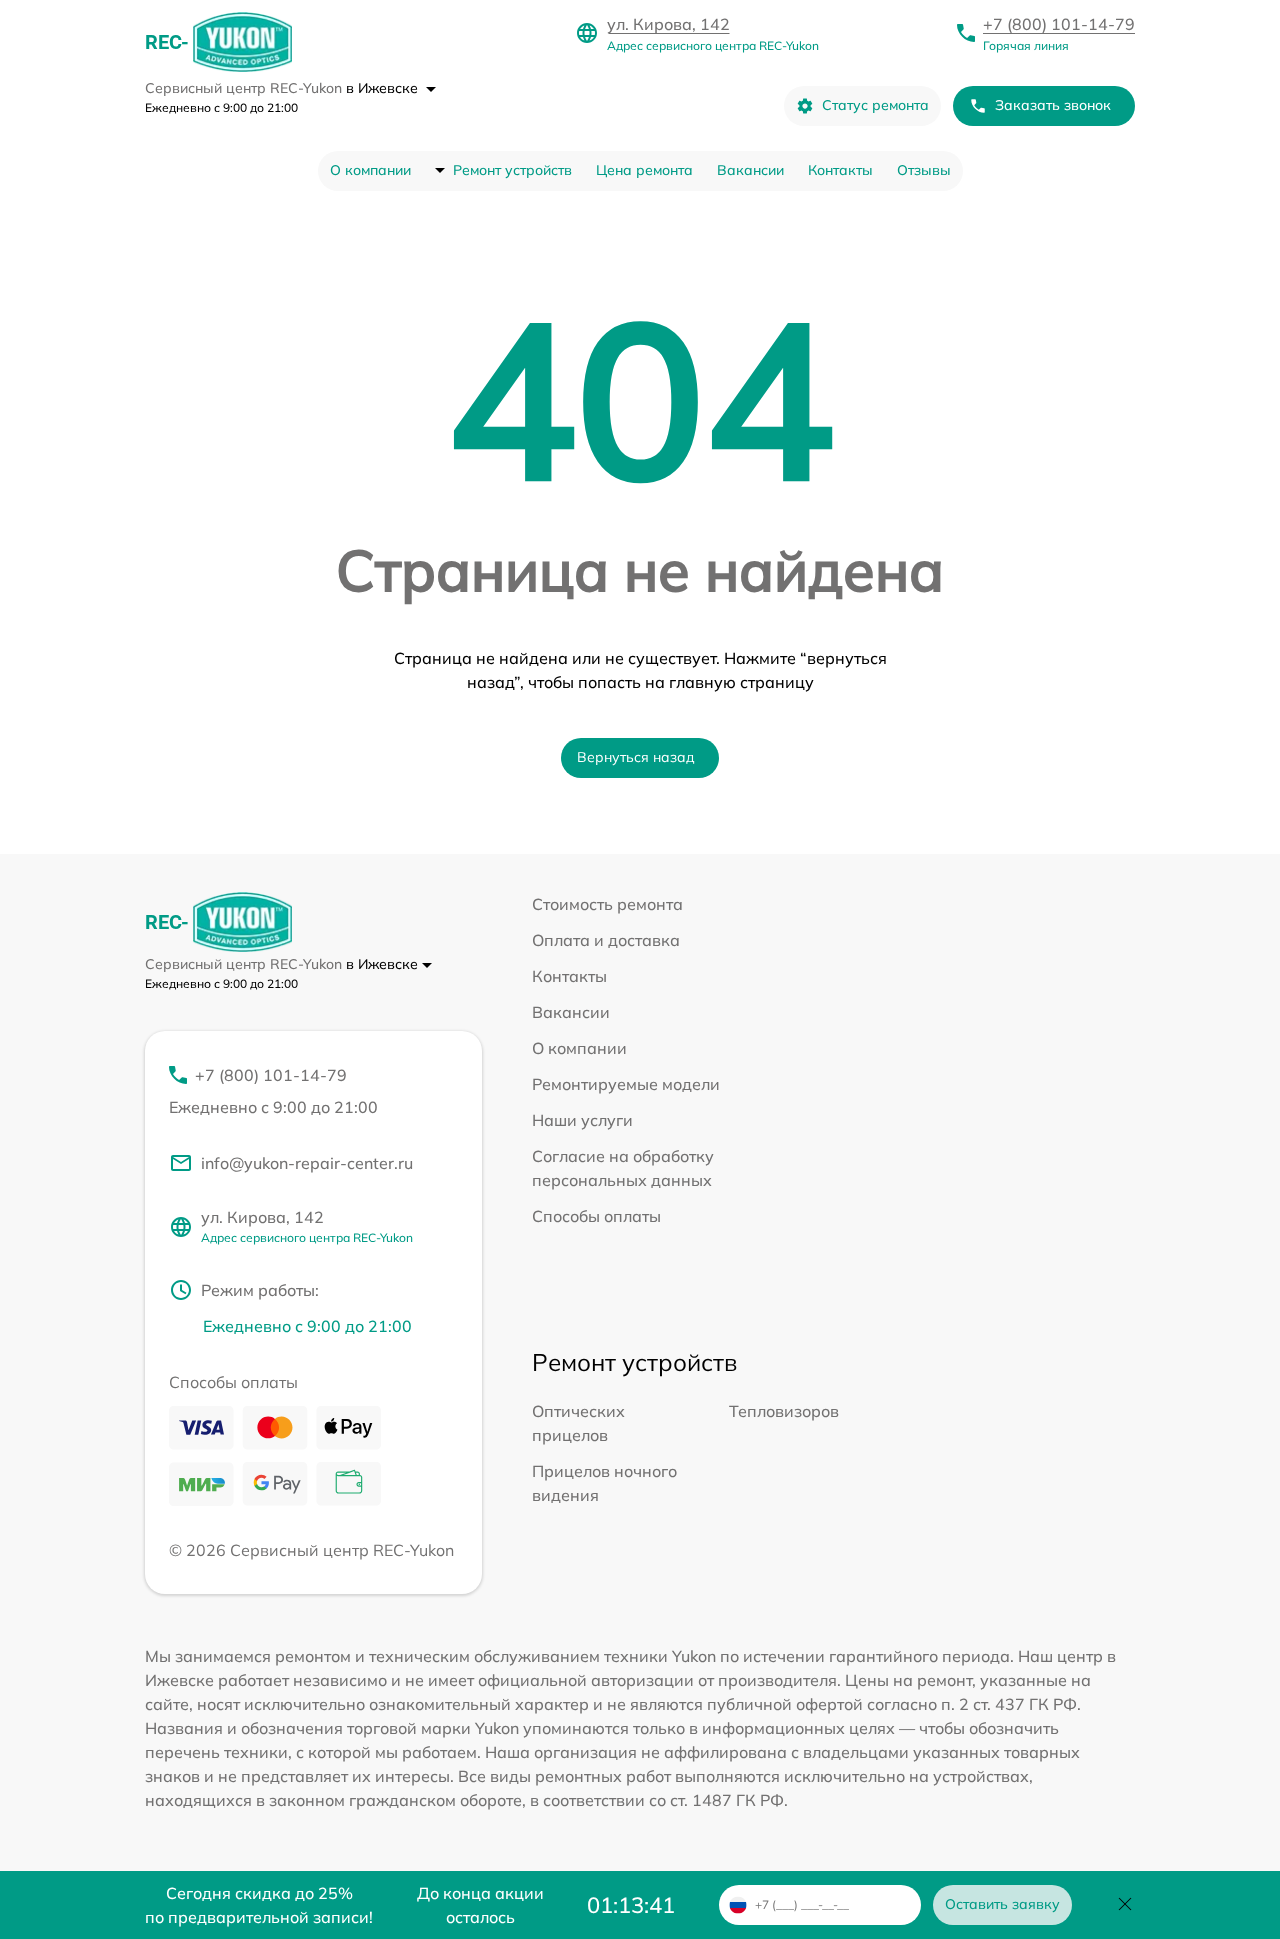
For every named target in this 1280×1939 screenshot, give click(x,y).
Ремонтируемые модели (626, 1084)
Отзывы (924, 170)
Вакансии (750, 170)
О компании (370, 170)
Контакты (840, 170)
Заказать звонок (1053, 105)
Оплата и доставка (606, 940)
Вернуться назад (636, 757)
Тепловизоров (784, 1411)
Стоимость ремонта (607, 904)
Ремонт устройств (512, 170)
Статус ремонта (875, 105)
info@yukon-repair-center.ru (307, 1163)
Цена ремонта (644, 170)
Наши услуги (582, 1120)
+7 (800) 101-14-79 (1059, 24)
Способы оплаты (596, 1216)
